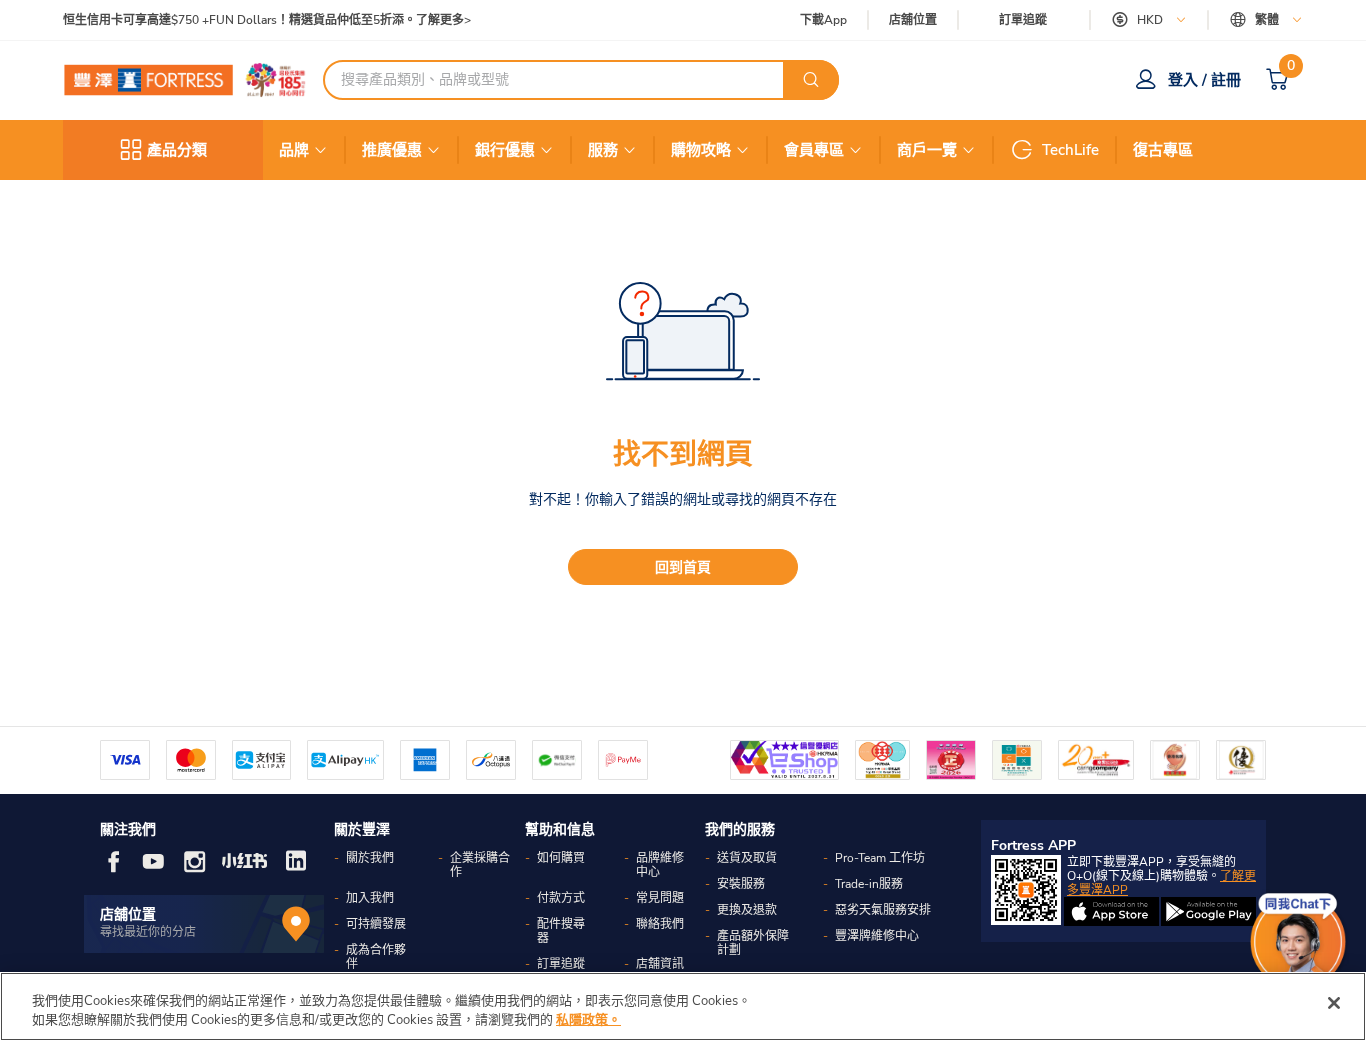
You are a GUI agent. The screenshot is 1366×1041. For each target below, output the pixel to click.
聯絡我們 (660, 924)
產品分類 (177, 150)
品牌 (294, 150)
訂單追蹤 (1023, 20)
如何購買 (561, 858)
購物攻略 (701, 150)
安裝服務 (741, 884)
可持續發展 (376, 924)
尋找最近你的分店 (148, 932)
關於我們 (370, 858)
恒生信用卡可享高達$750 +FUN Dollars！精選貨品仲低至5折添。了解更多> (267, 20)
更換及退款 (747, 910)
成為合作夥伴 (376, 957)
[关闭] (1334, 1003)
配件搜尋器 (561, 931)
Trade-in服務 (869, 884)
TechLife (1070, 150)
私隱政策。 (588, 1020)
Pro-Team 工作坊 (880, 858)
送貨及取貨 (747, 858)
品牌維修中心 (660, 865)
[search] (811, 80)
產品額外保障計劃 (753, 943)
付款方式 (561, 898)
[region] (683, 1006)
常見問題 (660, 898)
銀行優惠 (505, 150)
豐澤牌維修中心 (877, 936)
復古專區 (1163, 150)
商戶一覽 (927, 150)
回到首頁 (683, 567)
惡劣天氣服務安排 (883, 910)
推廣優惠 (392, 150)
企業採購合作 (480, 865)
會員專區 (814, 150)
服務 (603, 150)
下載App (823, 20)
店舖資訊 (660, 964)
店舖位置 (913, 20)
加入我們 (370, 898)
